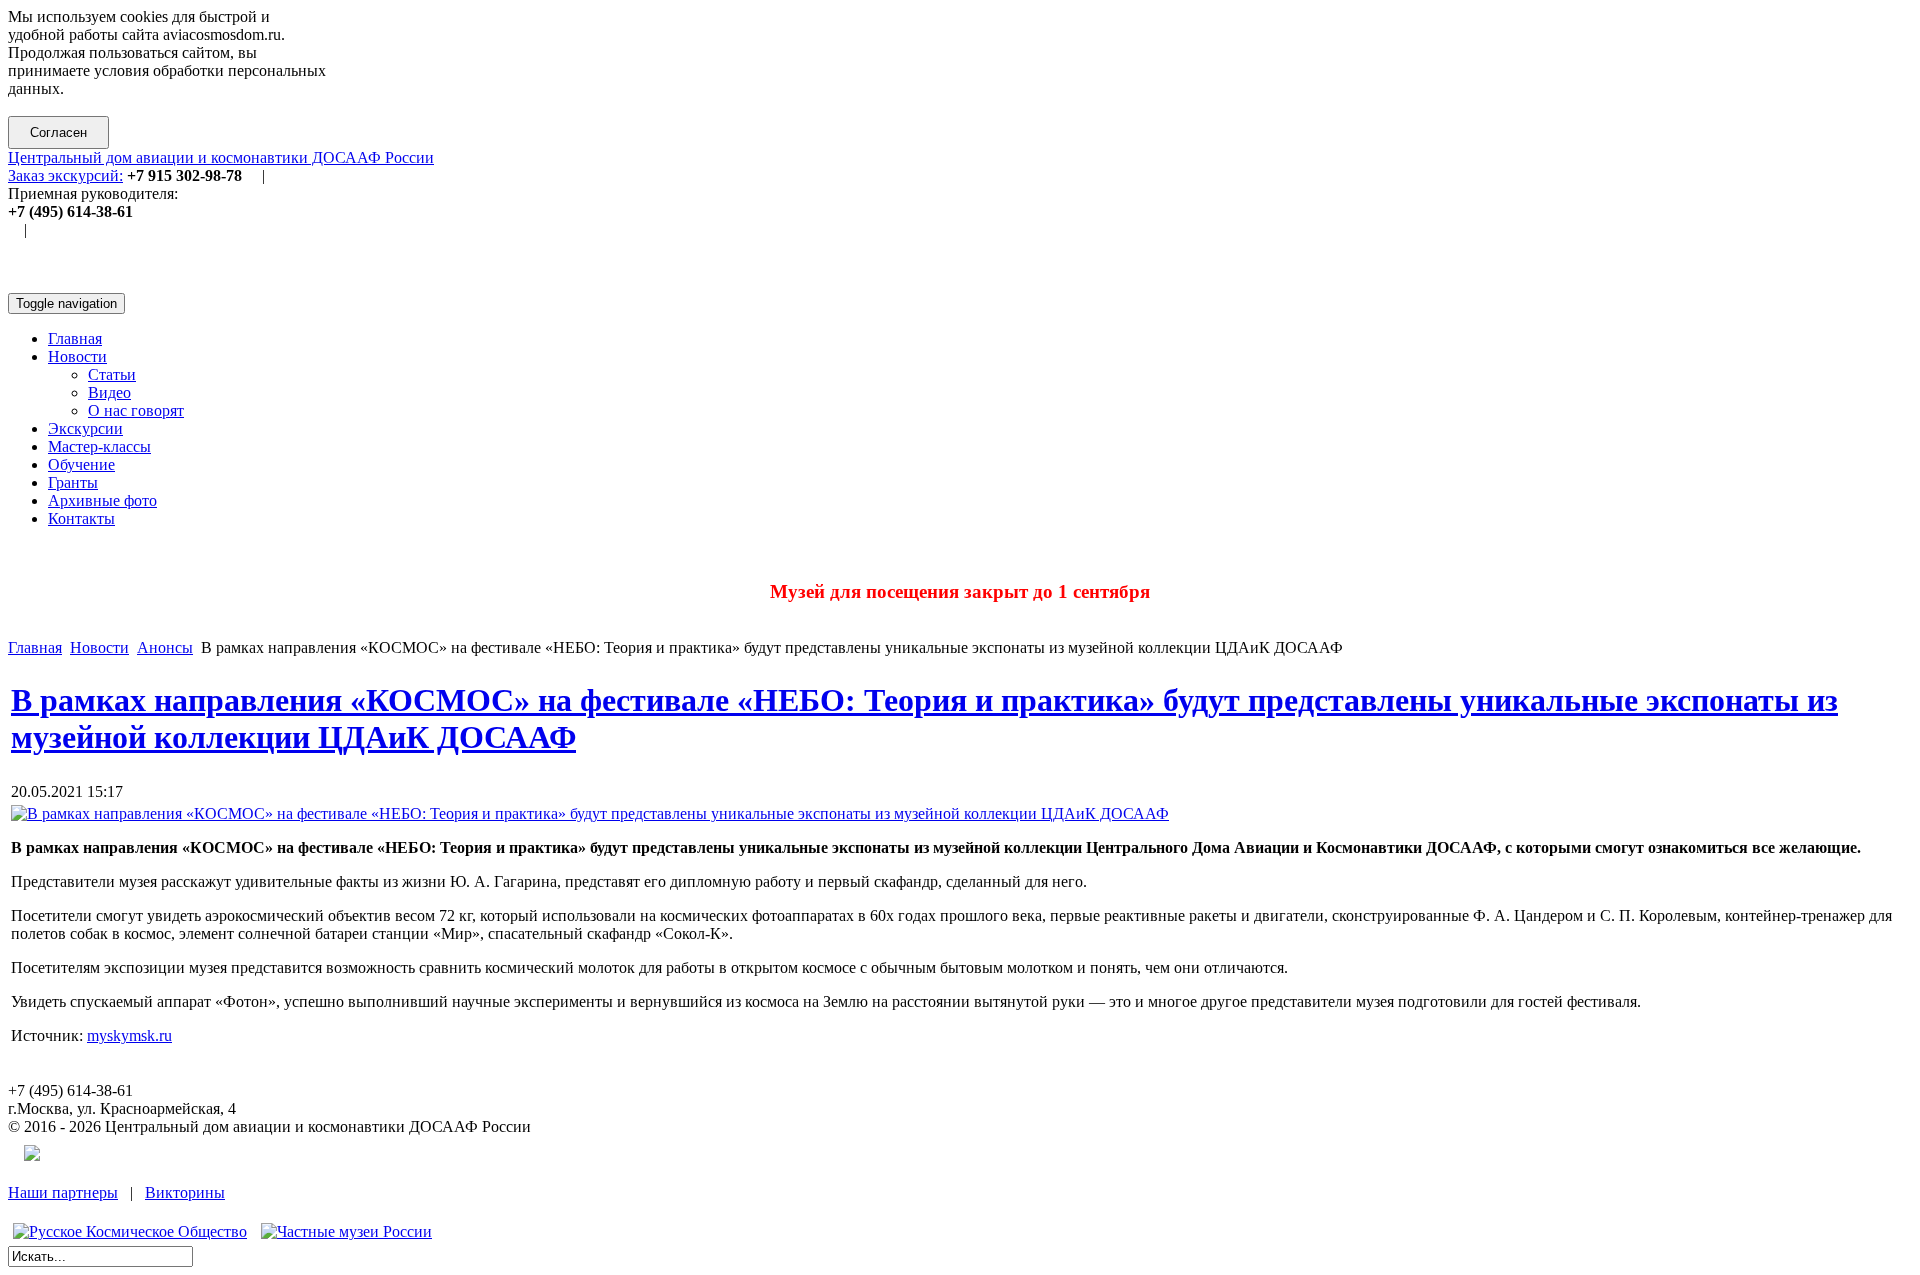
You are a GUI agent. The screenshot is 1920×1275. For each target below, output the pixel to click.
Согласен (58, 132)
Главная (35, 647)
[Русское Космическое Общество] (130, 1232)
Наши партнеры (63, 1192)
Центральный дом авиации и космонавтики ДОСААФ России (221, 157)
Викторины (185, 1192)
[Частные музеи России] (346, 1232)
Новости (99, 647)
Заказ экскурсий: (65, 175)
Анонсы (165, 647)
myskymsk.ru (129, 1035)
